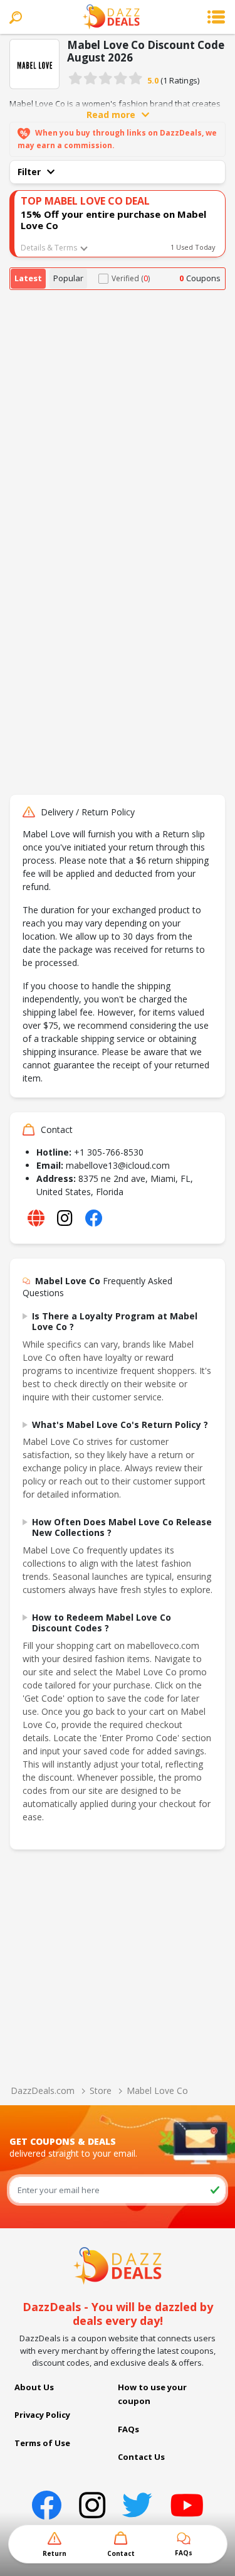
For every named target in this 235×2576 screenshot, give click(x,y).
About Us (34, 2387)
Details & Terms (49, 248)
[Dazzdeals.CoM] (118, 2265)
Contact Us (141, 2457)
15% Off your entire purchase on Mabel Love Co (113, 220)
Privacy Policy (42, 2415)
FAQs (128, 2429)
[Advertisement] (118, 414)
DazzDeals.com (43, 2090)
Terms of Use (42, 2443)
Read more (111, 115)
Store (101, 2090)
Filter (29, 172)
